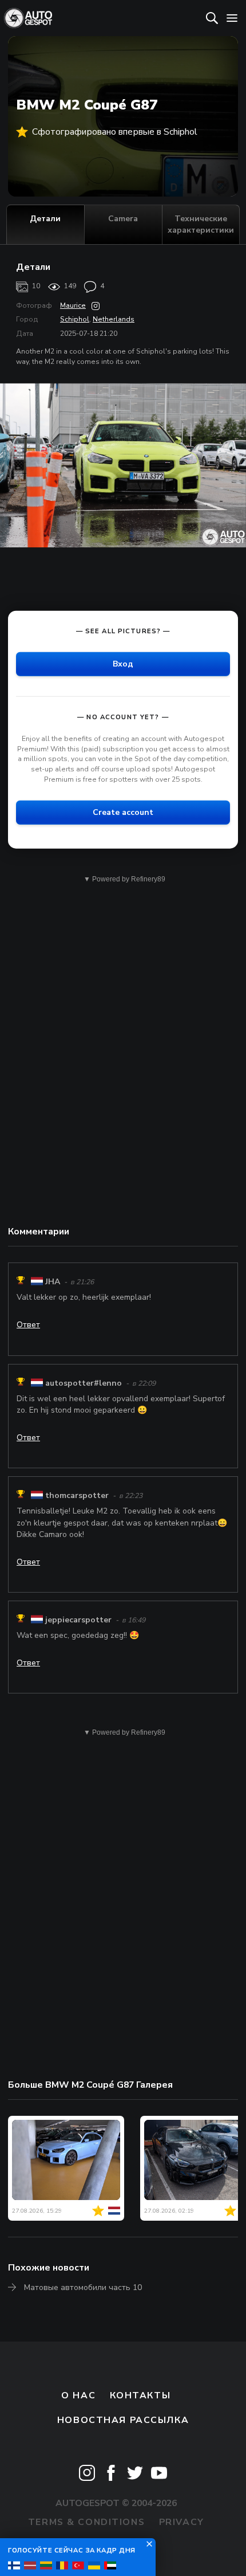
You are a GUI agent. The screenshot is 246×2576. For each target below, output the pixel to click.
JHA (53, 1282)
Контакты (140, 2395)
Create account (123, 812)
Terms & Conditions (86, 2522)
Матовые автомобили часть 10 (83, 2287)
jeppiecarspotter (78, 1620)
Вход (123, 664)
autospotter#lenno (84, 1383)
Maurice (73, 305)
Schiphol (75, 319)
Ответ (28, 1325)
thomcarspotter (77, 1495)
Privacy (182, 2522)
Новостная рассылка (123, 2420)
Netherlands (114, 319)
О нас (78, 2395)
